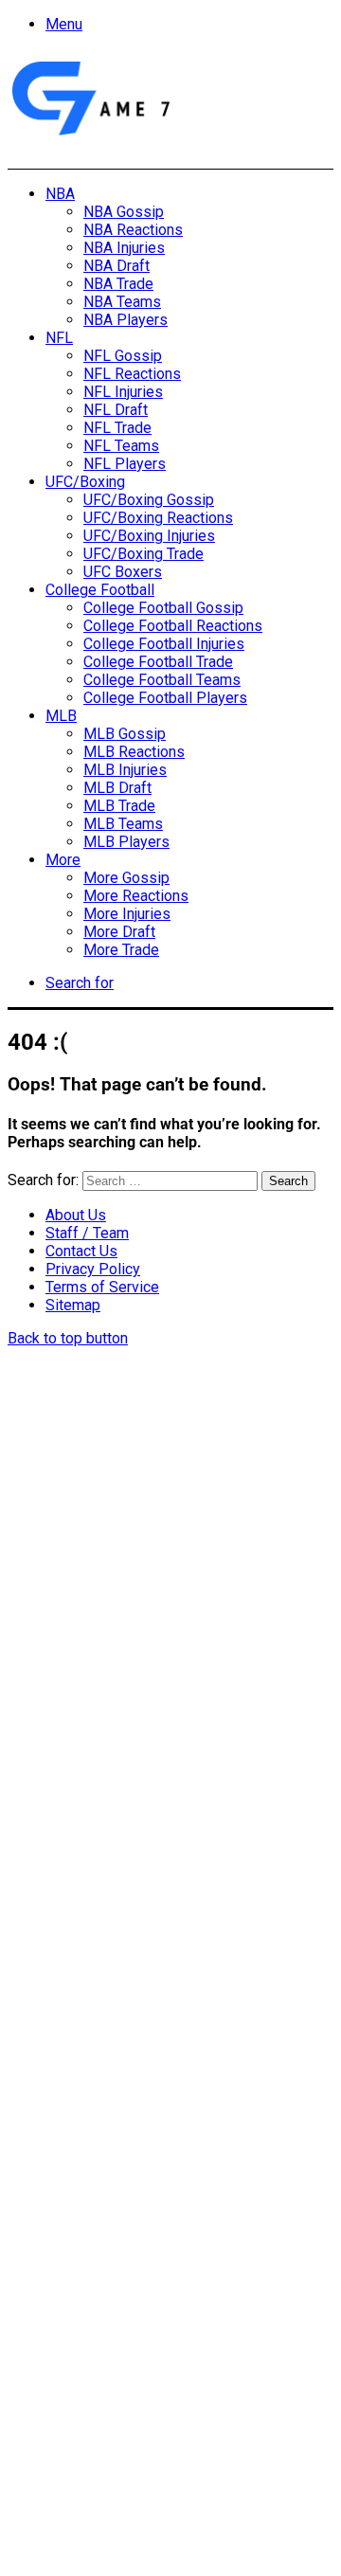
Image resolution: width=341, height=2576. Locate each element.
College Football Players (165, 698)
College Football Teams (162, 680)
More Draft (119, 932)
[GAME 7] (90, 136)
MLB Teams (123, 824)
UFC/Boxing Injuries (149, 536)
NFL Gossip (123, 356)
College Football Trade (158, 662)
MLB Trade (119, 806)
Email (68, 2309)
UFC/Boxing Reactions (158, 518)
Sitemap (73, 1305)
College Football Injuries (164, 644)
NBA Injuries (124, 248)
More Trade (121, 950)
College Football (100, 590)
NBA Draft (117, 266)
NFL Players (125, 464)
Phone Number (99, 2365)
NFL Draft (116, 410)
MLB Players (126, 842)
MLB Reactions (134, 752)
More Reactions (136, 896)
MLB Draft (117, 788)
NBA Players (126, 320)
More (63, 860)
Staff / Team (87, 1233)
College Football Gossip (163, 608)
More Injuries (127, 914)
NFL (59, 338)
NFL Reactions (132, 374)
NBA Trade (118, 284)
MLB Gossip (125, 734)
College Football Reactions (173, 626)
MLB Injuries (125, 770)
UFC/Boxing (85, 482)
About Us (76, 1215)
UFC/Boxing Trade (144, 554)
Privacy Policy (93, 1269)
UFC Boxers (123, 572)
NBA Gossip (124, 212)
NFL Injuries (123, 392)
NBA (60, 194)
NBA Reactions (133, 230)
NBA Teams (122, 302)
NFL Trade (117, 428)
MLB (61, 716)
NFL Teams (121, 446)
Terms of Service (102, 1287)
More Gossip (126, 878)
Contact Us (81, 1251)
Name (70, 2242)
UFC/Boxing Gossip (149, 500)
